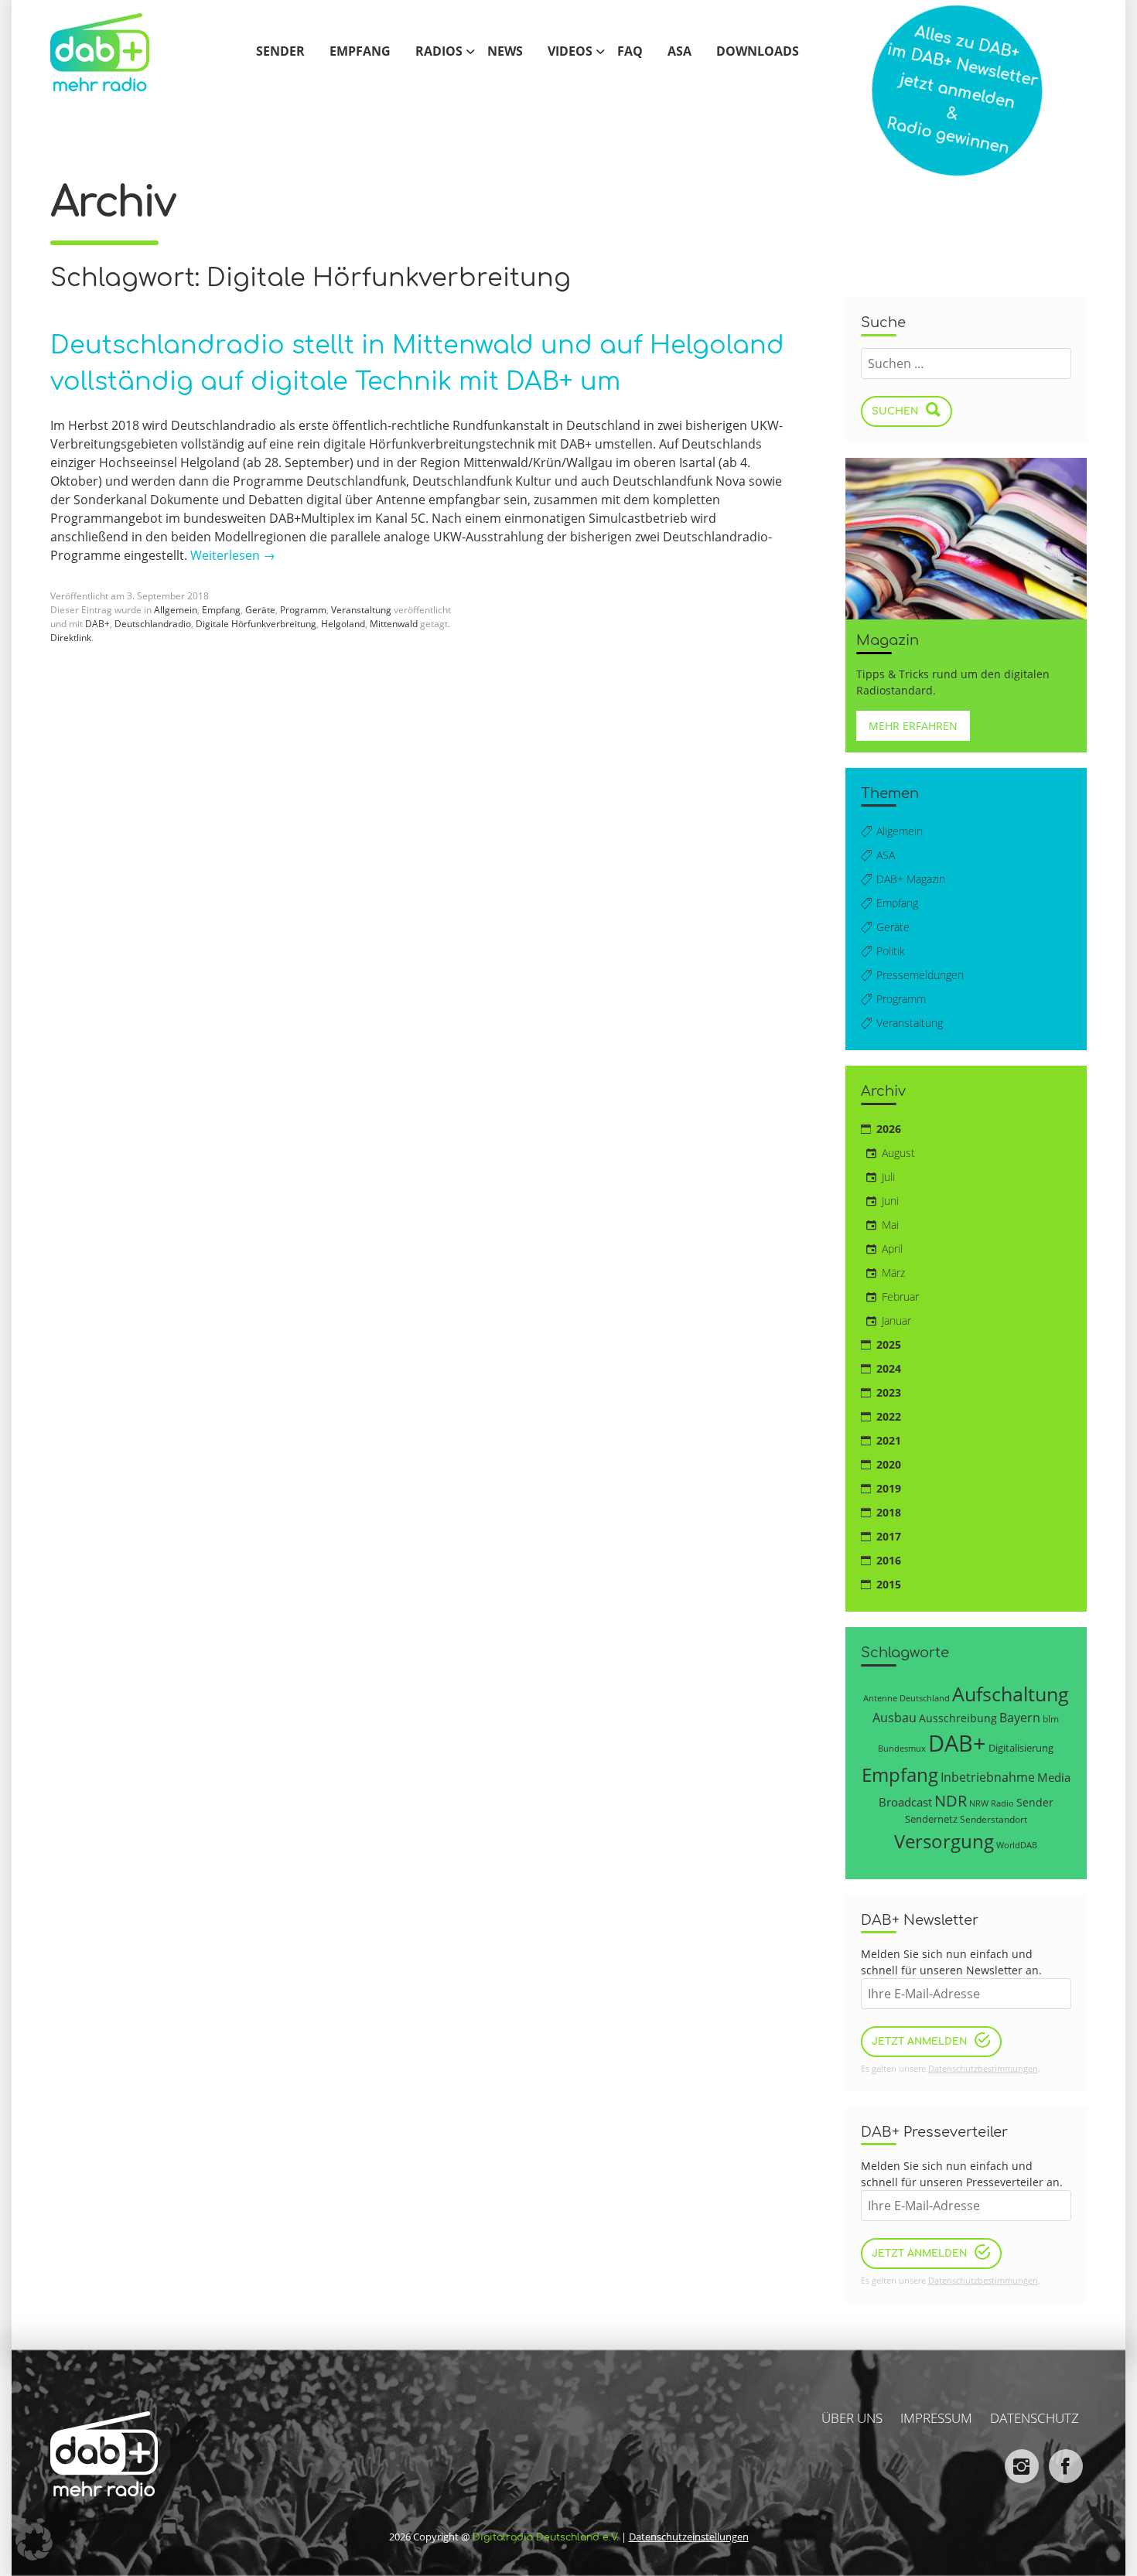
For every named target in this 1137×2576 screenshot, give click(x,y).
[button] (34, 2542)
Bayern (1020, 1717)
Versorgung (944, 1841)
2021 (889, 1440)
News (505, 52)
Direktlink (71, 638)
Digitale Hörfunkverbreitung (256, 624)
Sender (280, 52)
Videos (570, 52)
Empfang (360, 52)
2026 (889, 1129)
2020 (889, 1464)
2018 (889, 1512)
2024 (889, 1368)
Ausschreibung (958, 1718)
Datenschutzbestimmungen (983, 2068)
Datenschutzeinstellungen (689, 2537)
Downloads (758, 52)
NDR (951, 1801)
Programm (303, 610)
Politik (891, 951)
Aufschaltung (1011, 1694)
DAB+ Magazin (911, 879)
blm (1051, 1718)
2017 (889, 1536)
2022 (889, 1416)
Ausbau (895, 1717)
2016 (889, 1560)
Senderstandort (994, 1819)
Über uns (852, 2418)
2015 (889, 1584)
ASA (679, 52)
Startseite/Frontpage (116, 52)
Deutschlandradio (153, 624)
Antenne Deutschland (907, 1698)
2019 (889, 1488)
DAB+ (97, 624)
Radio (1002, 1803)
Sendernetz (931, 1819)
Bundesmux (902, 1748)
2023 (889, 1392)
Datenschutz (1035, 2418)
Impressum (936, 2418)
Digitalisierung (1021, 1748)
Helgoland (343, 624)
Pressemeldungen (920, 975)
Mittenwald (394, 624)
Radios (439, 52)
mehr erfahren (913, 726)
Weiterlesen (233, 555)
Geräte (260, 610)
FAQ (630, 52)
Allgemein (176, 610)
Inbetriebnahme (988, 1777)
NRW (979, 1803)
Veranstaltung (361, 610)
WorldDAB (1017, 1845)
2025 (889, 1344)
